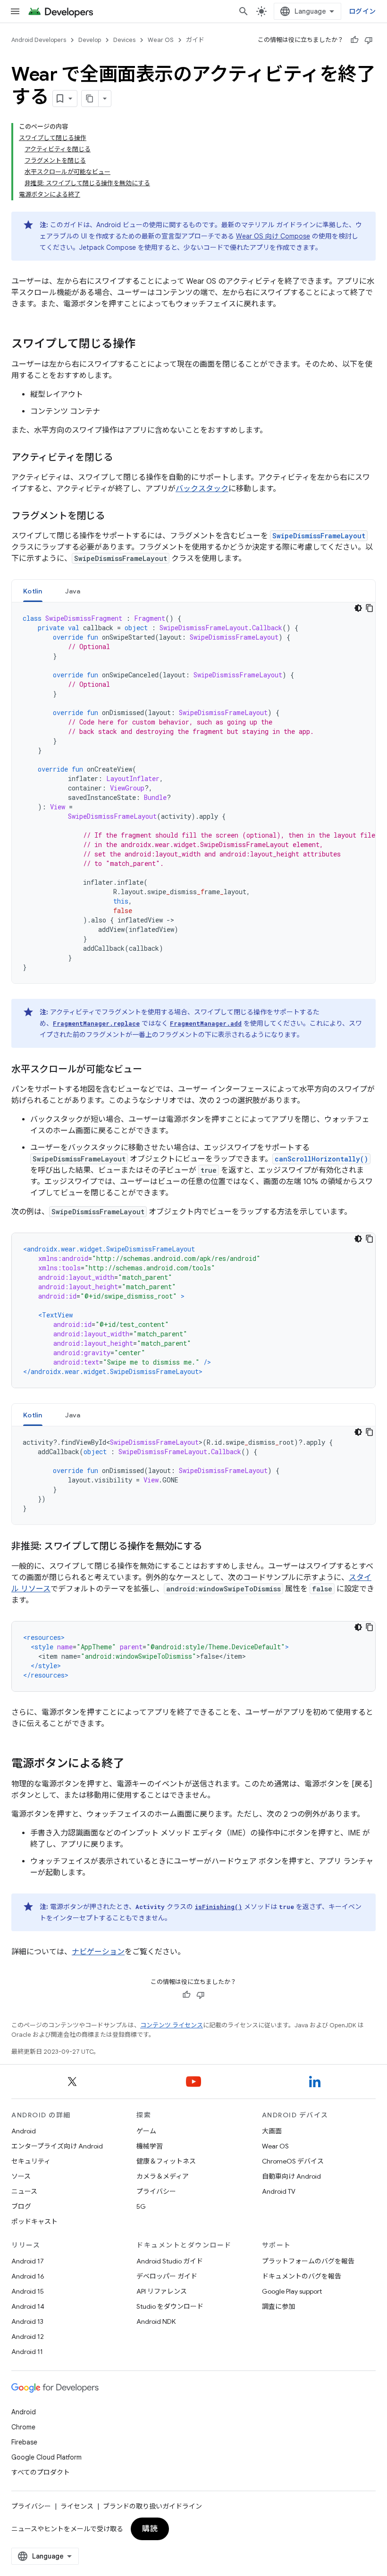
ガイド (195, 40)
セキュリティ (31, 2161)
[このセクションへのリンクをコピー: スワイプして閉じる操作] (145, 345)
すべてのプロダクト (41, 2472)
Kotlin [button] (33, 591)
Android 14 (28, 2306)
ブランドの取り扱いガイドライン (152, 2506)
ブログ (21, 2206)
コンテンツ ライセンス (172, 2025)
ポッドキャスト (34, 2222)
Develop (90, 40)
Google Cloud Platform (46, 2457)
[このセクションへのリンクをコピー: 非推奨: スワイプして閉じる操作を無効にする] (213, 1547)
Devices (124, 40)
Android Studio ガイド (170, 2261)
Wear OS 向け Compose (273, 236)
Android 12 (28, 2337)
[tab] (33, 591)
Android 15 (28, 2291)
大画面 (272, 2131)
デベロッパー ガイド (167, 2276)
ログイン (362, 11)
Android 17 (28, 2261)
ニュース (24, 2191)
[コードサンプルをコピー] (370, 608)
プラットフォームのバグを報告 (308, 2261)
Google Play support (292, 2291)
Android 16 (28, 2276)
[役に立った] (354, 40)
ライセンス (77, 2506)
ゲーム (146, 2131)
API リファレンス (162, 2291)
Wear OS (161, 40)
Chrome (23, 2427)
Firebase (24, 2442)
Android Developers (39, 40)
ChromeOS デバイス (293, 2161)
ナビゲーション (98, 1952)
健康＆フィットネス (166, 2161)
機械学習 (150, 2146)
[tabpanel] (193, 793)
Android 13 (27, 2321)
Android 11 (27, 2352)
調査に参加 (278, 2306)
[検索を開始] (244, 11)
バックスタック (202, 489)
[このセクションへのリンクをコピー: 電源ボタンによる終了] (136, 1764)
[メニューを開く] (15, 11)
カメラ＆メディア (163, 2176)
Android (24, 2131)
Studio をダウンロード (170, 2306)
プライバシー (156, 2191)
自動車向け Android (291, 2176)
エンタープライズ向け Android (57, 2146)
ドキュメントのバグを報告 (302, 2276)
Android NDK (156, 2321)
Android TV (279, 2191)
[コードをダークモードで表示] (358, 608)
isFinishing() (219, 1907)
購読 (150, 2529)
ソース (21, 2176)
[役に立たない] (369, 40)
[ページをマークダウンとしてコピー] (90, 99)
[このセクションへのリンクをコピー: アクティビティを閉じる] (124, 458)
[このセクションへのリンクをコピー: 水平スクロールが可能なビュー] (153, 1070)
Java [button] (73, 591)
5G (141, 2206)
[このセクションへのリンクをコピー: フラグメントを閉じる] (116, 517)
